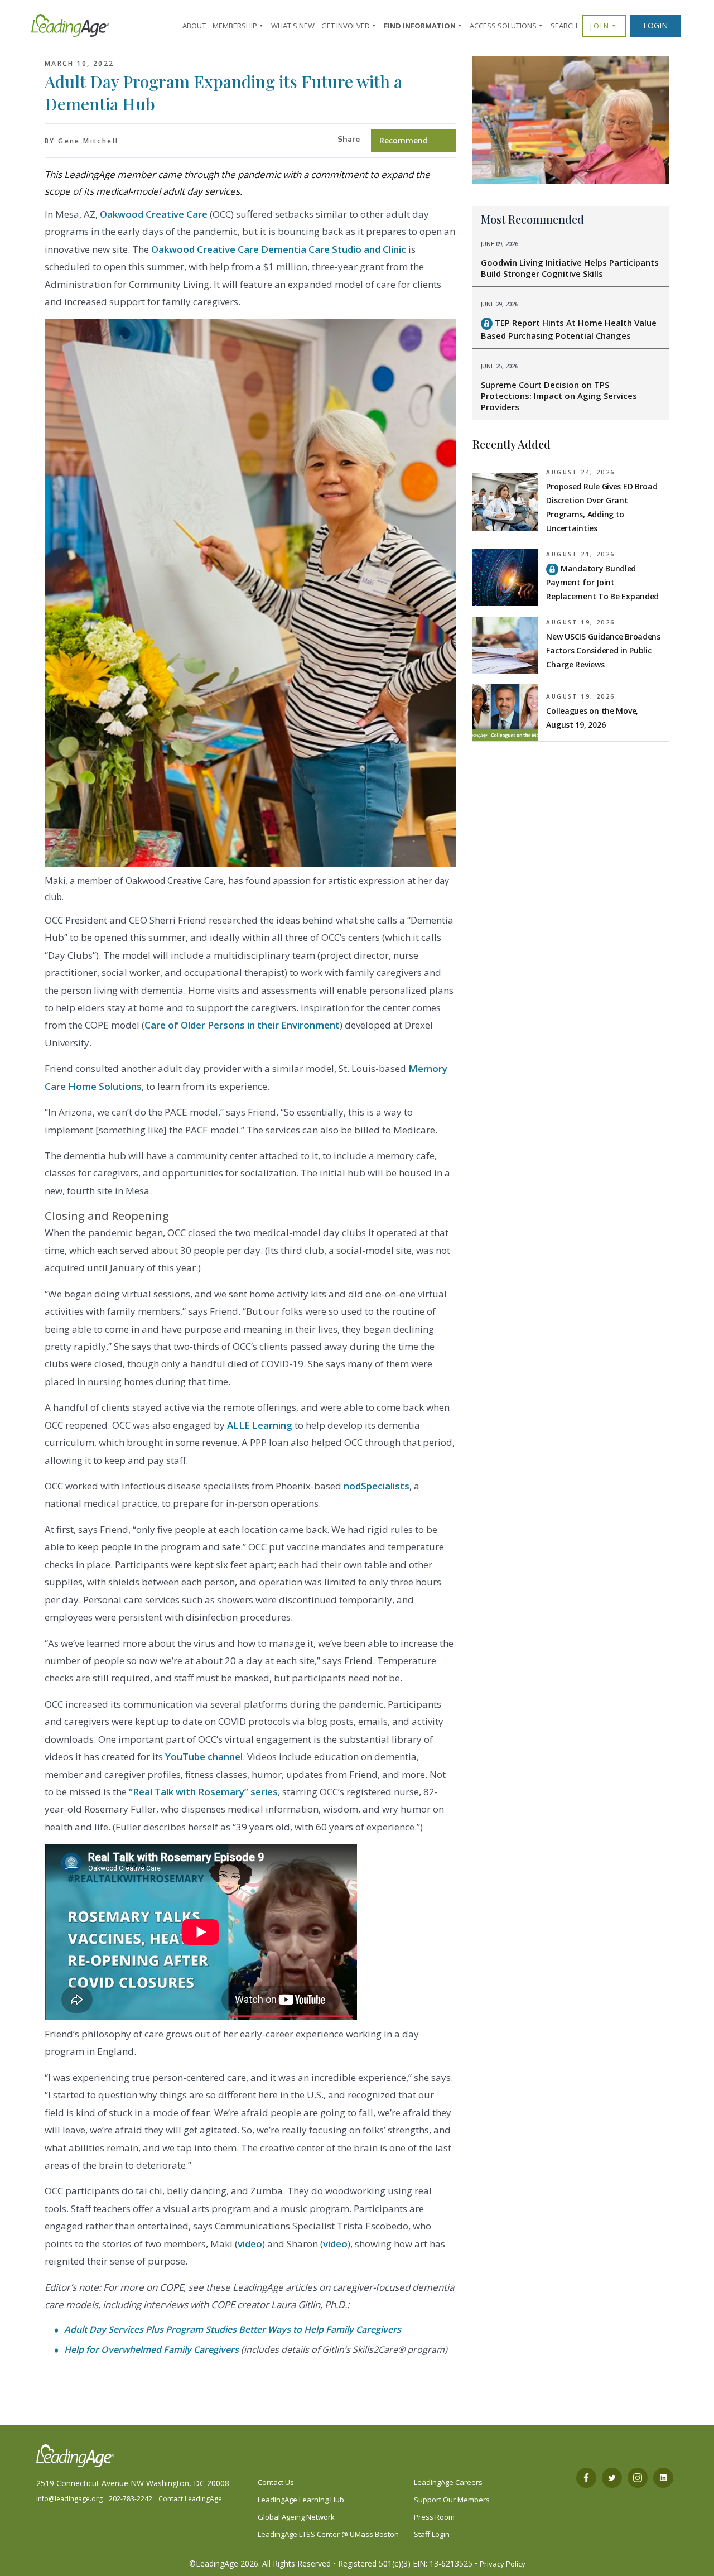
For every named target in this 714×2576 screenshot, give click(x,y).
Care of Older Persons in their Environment (242, 1025)
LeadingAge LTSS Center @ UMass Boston (328, 2534)
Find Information (420, 26)
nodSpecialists (377, 1486)
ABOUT (194, 26)
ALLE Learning (260, 1425)
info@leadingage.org (69, 2499)
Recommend (404, 140)
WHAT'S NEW (293, 26)
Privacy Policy (503, 2564)
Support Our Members (452, 2500)
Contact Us (276, 2482)
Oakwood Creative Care (154, 214)
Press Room (434, 2517)
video (250, 2244)
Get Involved (346, 26)
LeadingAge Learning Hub (301, 2500)
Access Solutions (503, 26)
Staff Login (432, 2534)
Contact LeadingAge (190, 2499)
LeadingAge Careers (448, 2482)
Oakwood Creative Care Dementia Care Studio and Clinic (279, 249)
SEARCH (564, 26)
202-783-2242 (131, 2499)
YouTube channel (204, 1756)
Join (600, 26)
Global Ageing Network (296, 2517)
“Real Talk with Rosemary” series (203, 1792)
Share (349, 139)
